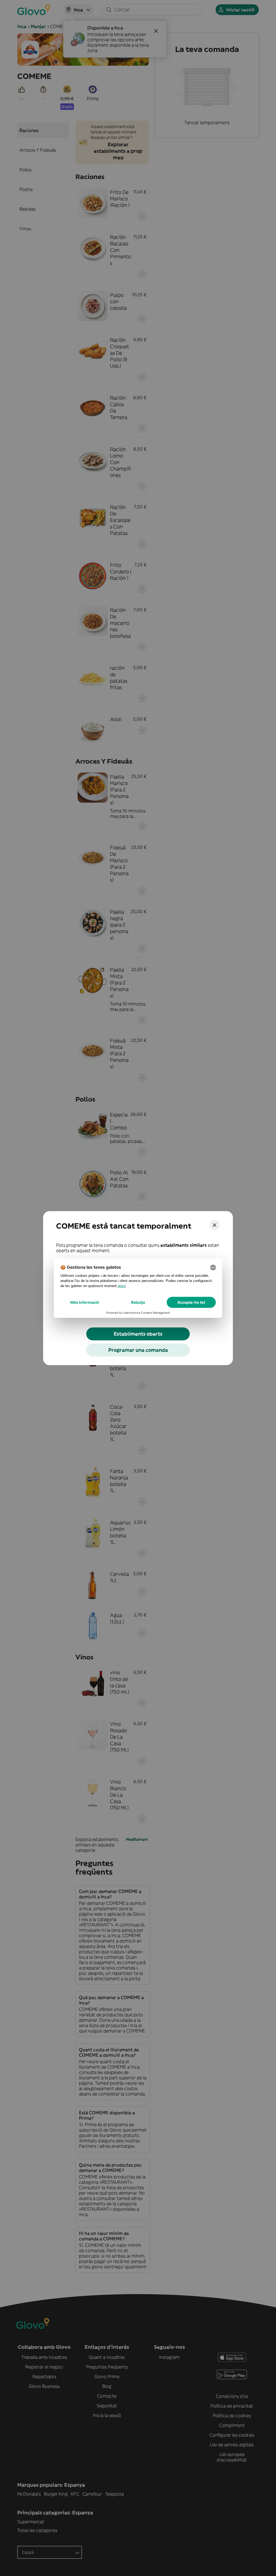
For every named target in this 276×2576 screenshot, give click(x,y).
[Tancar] (215, 1225)
